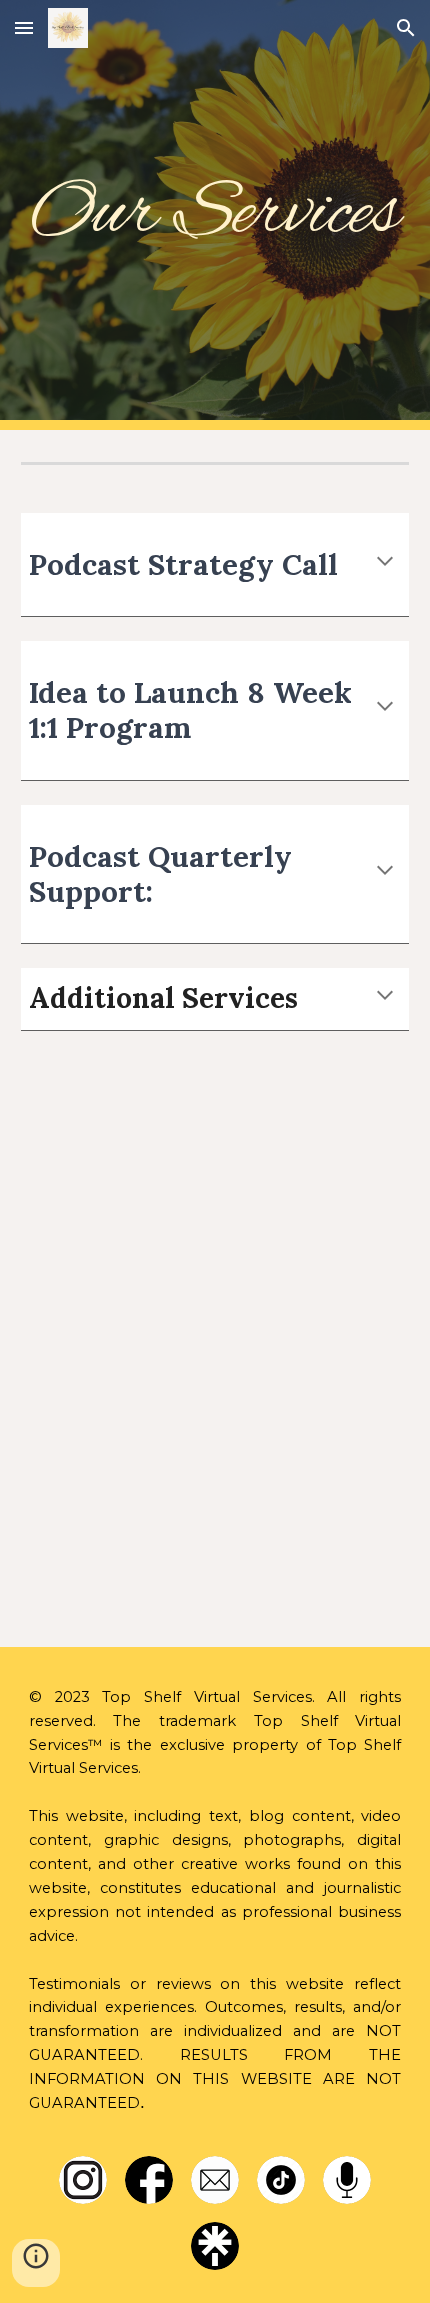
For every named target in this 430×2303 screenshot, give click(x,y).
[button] (24, 27)
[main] (215, 215)
